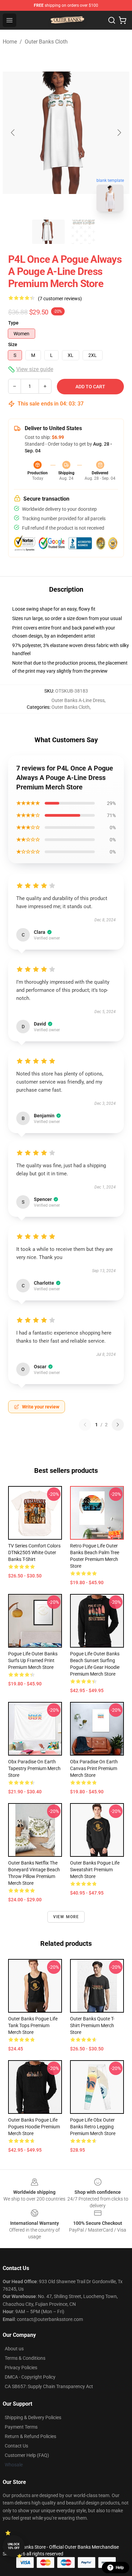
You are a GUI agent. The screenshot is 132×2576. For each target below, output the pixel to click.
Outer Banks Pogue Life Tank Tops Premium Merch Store (33, 2025)
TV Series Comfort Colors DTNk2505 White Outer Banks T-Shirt (34, 1552)
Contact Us (16, 2446)
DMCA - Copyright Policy (30, 2377)
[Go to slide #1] (48, 232)
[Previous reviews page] (85, 1425)
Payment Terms (21, 2427)
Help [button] (120, 2568)
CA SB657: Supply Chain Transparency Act (49, 2386)
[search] (112, 20)
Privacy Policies (21, 2368)
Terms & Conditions (25, 2358)
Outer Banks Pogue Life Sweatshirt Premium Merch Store (95, 1870)
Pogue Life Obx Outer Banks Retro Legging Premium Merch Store (93, 2127)
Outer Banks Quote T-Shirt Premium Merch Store (92, 2025)
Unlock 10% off (14, 2546)
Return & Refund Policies (30, 2436)
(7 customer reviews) (60, 299)
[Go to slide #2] (84, 232)
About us (14, 2349)
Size (13, 344)
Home (10, 42)
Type (13, 323)
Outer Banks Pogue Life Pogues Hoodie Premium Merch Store (34, 2127)
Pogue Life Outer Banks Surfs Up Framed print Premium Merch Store (33, 1660)
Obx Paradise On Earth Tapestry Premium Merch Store (34, 1768)
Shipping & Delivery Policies (33, 2417)
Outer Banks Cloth (46, 42)
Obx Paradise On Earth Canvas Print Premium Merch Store (94, 1768)
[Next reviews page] (118, 1425)
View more (66, 1917)
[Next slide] (119, 133)
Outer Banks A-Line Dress (78, 700)
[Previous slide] (13, 133)
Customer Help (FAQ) (27, 2455)
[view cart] (123, 20)
